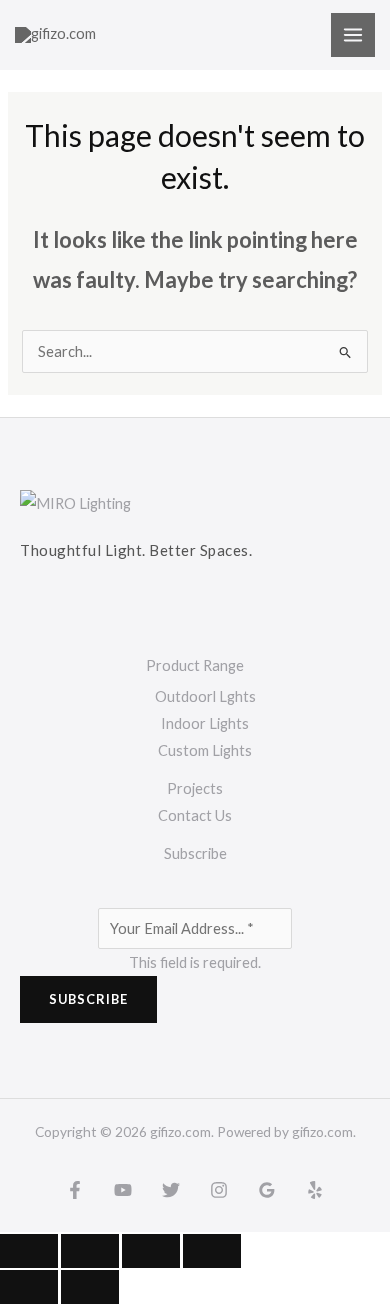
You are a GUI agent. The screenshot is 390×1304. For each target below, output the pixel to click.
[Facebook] (75, 1190)
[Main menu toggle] (353, 35)
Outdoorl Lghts (205, 696)
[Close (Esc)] (212, 1251)
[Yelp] (315, 1190)
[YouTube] (123, 1190)
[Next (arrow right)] (90, 1287)
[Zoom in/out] (29, 1251)
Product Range (195, 665)
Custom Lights (205, 750)
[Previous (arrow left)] (29, 1287)
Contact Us (195, 815)
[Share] (151, 1251)
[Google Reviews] (267, 1190)
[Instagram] (219, 1190)
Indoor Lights (205, 723)
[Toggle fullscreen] (90, 1251)
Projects (195, 788)
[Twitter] (171, 1190)
